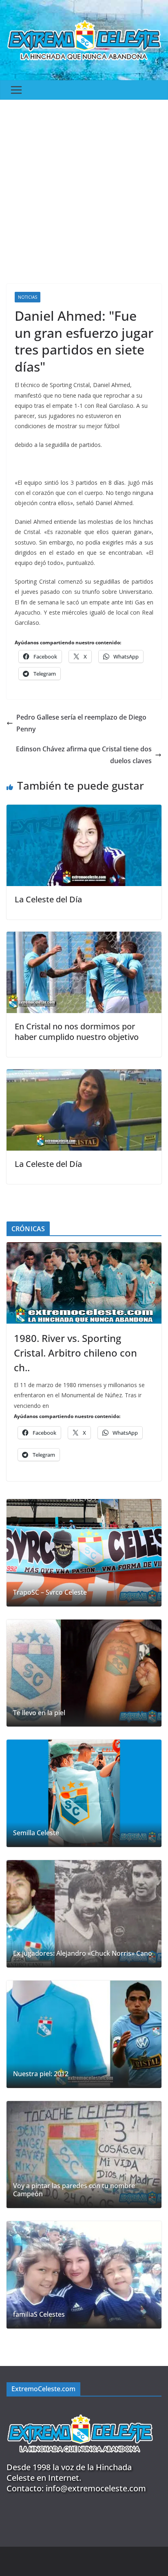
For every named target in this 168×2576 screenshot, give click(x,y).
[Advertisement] (84, 188)
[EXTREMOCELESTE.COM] (80, 2410)
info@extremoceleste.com (96, 2488)
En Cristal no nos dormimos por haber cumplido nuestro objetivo (77, 1032)
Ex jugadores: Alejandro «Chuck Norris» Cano (83, 1953)
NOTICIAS (28, 297)
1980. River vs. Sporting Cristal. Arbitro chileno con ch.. (75, 1353)
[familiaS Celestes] (84, 2275)
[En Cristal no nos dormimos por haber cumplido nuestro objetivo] (84, 937)
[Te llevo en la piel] (84, 1673)
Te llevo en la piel (39, 1713)
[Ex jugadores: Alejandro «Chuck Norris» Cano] (84, 1914)
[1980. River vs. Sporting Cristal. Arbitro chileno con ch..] (84, 1283)
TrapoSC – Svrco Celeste (50, 1592)
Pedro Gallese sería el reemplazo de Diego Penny (81, 723)
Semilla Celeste (36, 1833)
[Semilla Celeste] (84, 1793)
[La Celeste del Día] (84, 810)
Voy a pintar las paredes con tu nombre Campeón (74, 2190)
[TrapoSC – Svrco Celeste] (84, 1553)
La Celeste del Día (48, 899)
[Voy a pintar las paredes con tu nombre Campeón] (84, 2155)
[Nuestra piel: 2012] (84, 2034)
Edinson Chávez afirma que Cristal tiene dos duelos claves (84, 755)
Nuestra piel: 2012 (41, 2074)
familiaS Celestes (39, 2314)
